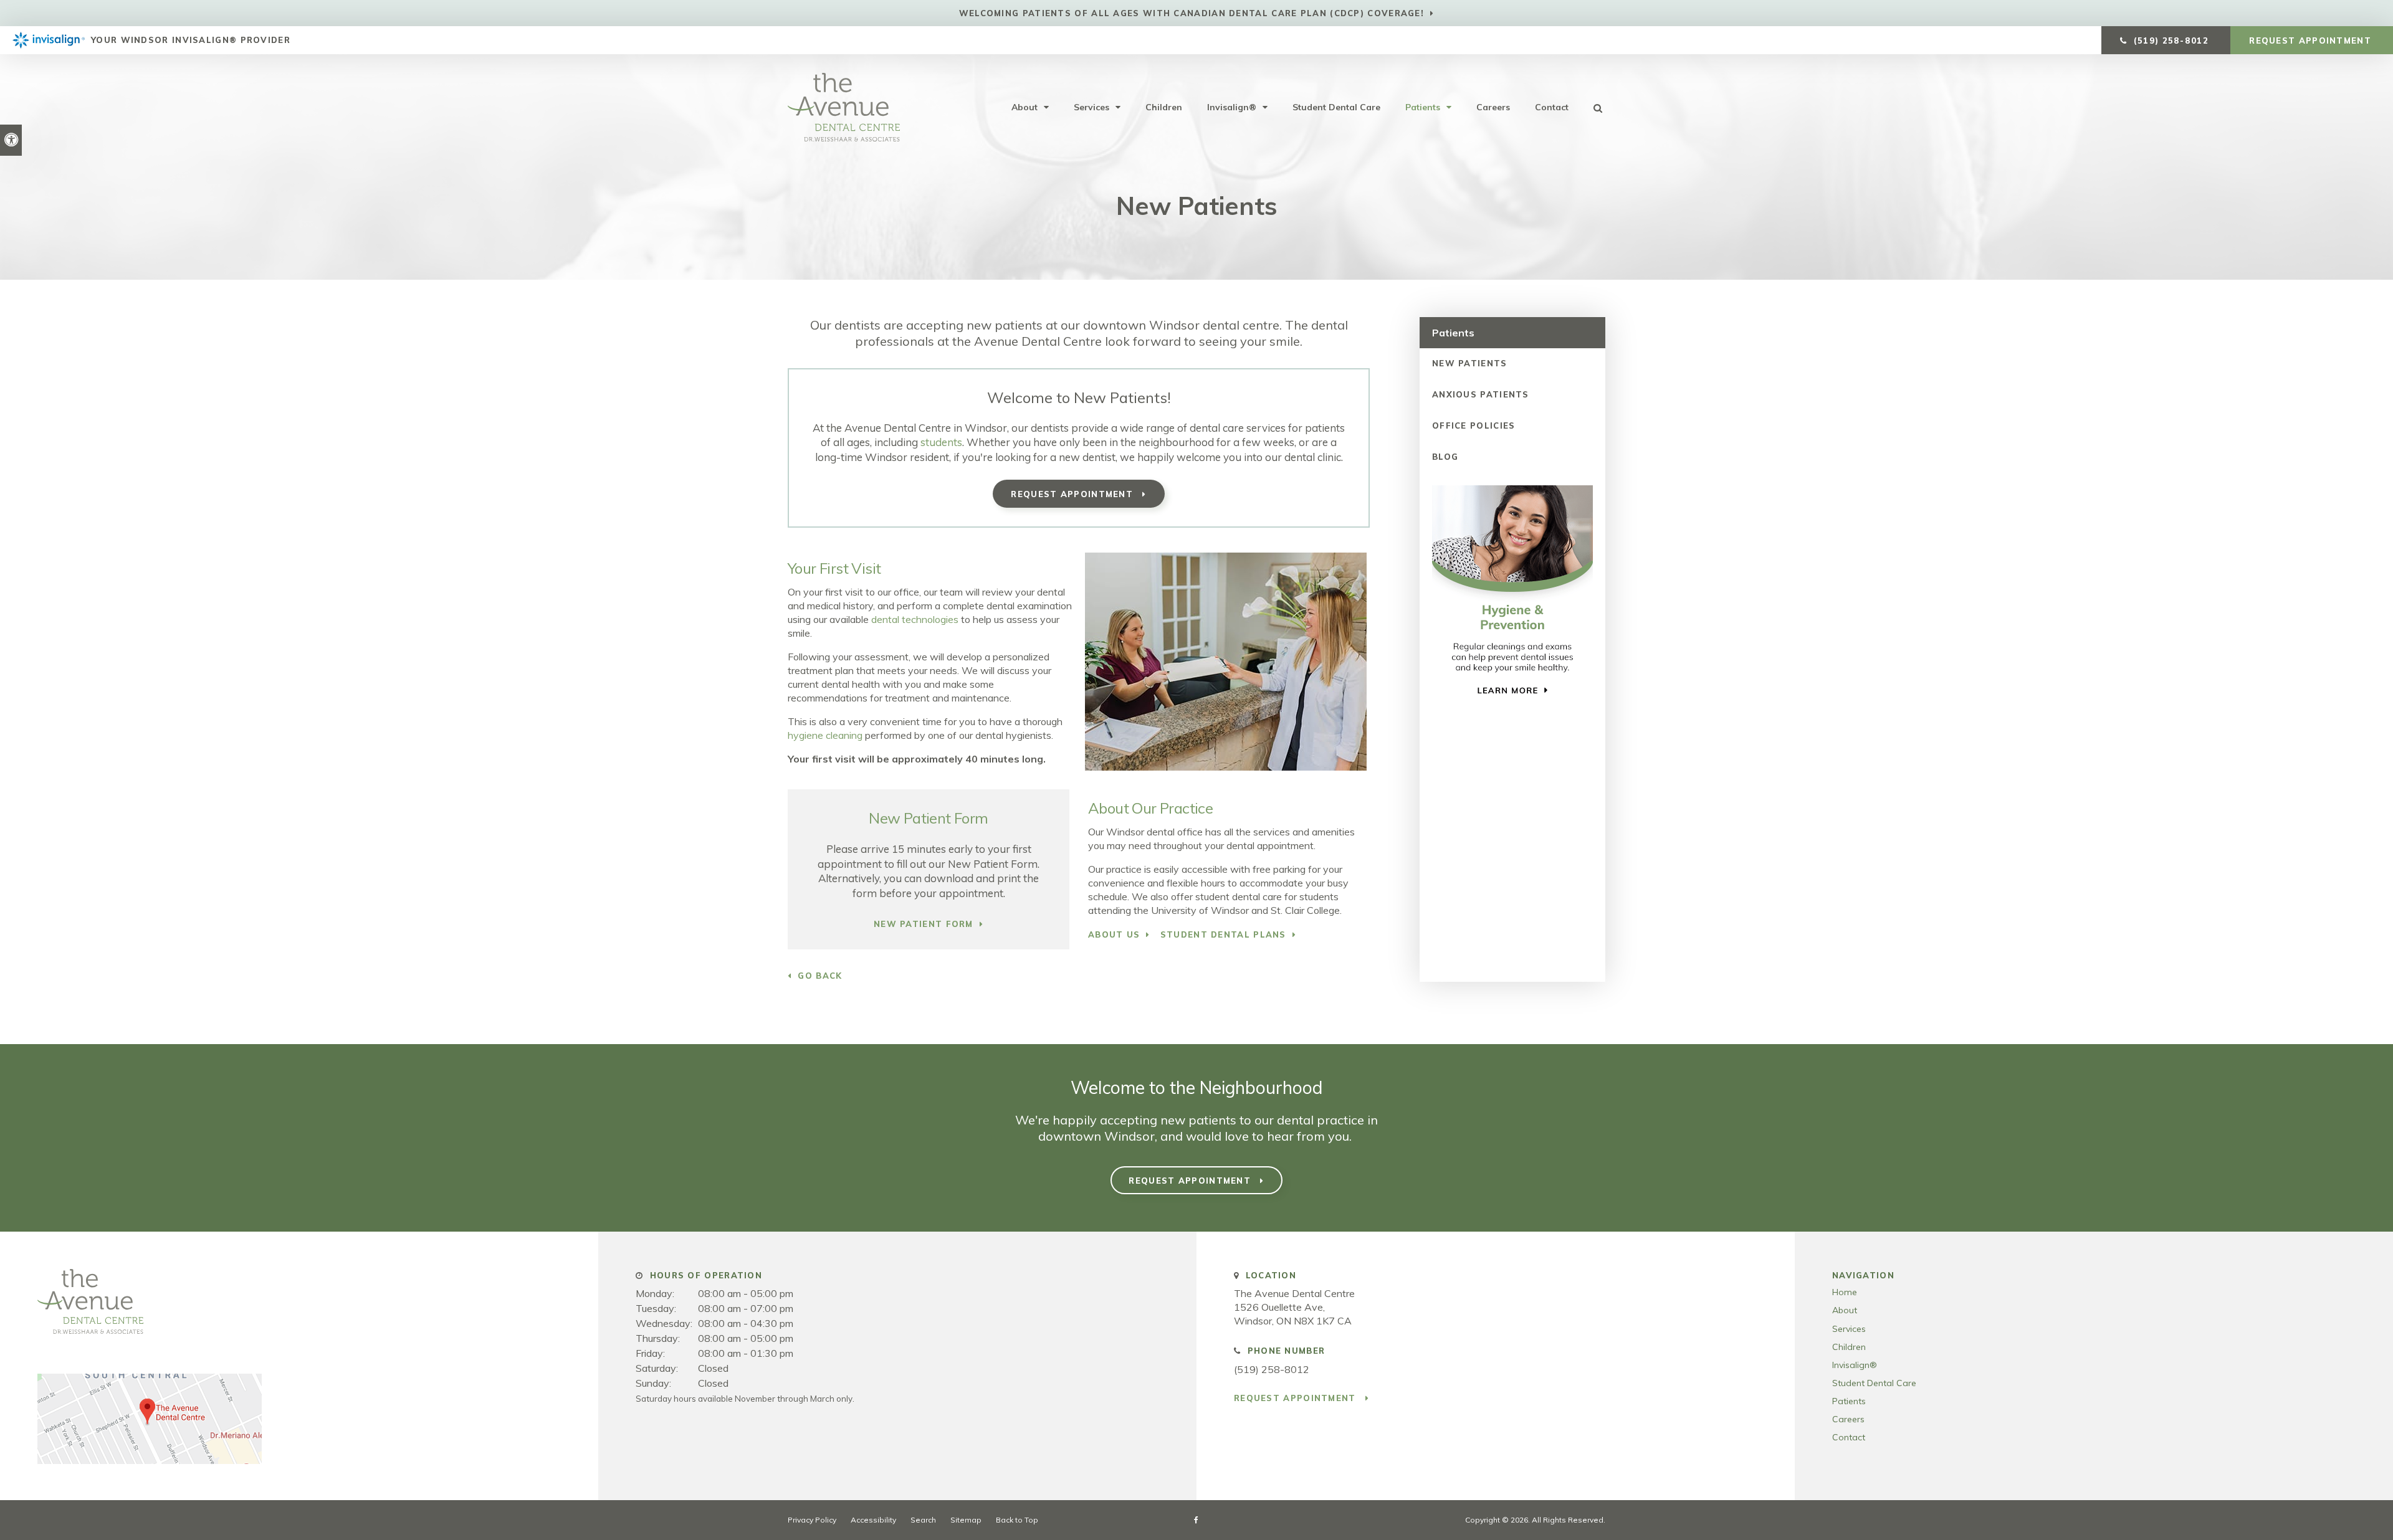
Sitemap (966, 1520)
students (941, 442)
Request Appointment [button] (2312, 40)
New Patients (1470, 363)
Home (1845, 1292)
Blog (1445, 457)
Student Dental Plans (1223, 934)
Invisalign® (1232, 107)
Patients (1423, 107)
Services (1091, 107)
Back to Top (1017, 1520)
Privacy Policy (812, 1520)
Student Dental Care (1336, 107)
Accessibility (873, 1520)
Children (1164, 107)
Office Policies (1474, 425)
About (1025, 107)
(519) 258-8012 (1272, 1369)
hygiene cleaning (825, 735)
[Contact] (150, 1460)
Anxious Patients (1481, 394)
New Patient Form (924, 924)
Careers (1493, 107)
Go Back (820, 976)
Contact (1552, 107)
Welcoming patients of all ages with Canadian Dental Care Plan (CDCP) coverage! (1192, 13)
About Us (1114, 934)
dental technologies (915, 619)
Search (923, 1520)
